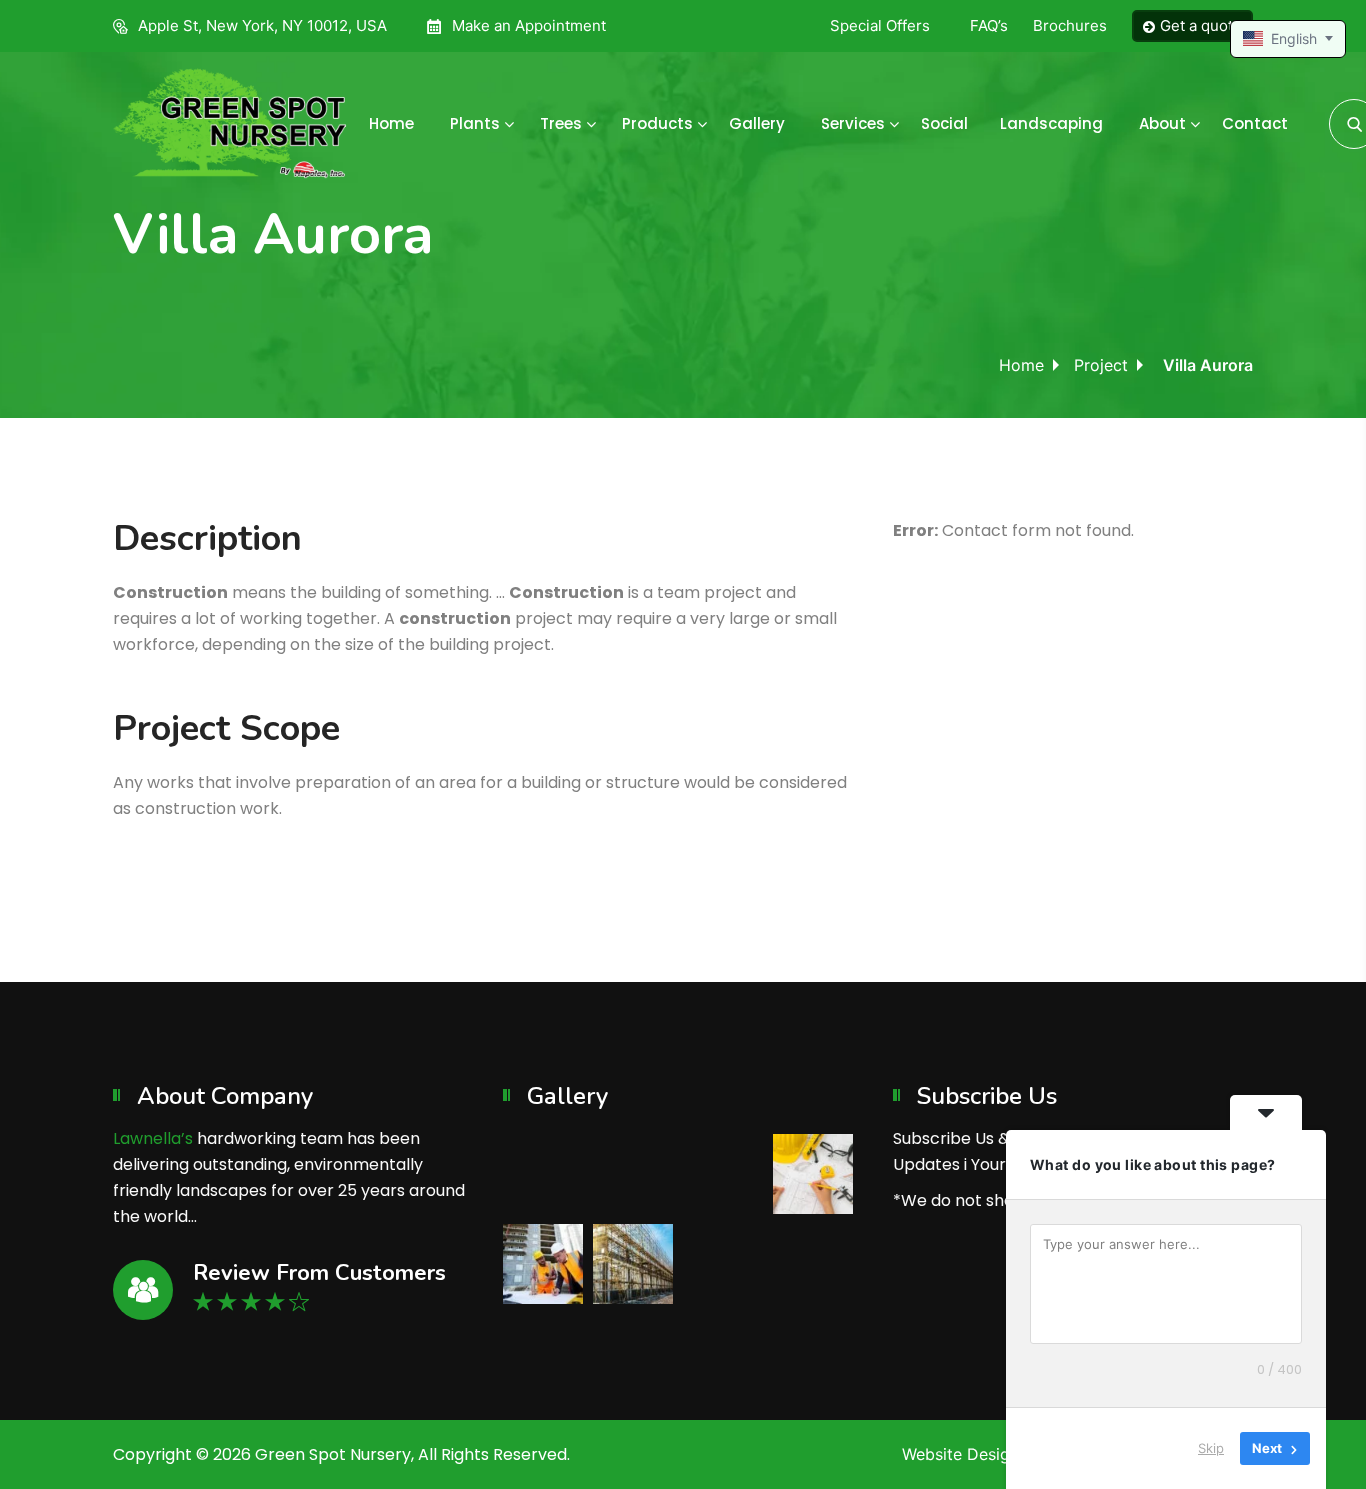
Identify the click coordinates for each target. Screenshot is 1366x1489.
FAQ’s (989, 25)
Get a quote (1201, 25)
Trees (561, 123)
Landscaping (1051, 123)
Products (657, 123)
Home (391, 123)
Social (944, 123)
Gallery (757, 123)
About (1162, 123)
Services (853, 123)
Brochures (1070, 25)
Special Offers (880, 25)
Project (1101, 365)
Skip (1211, 1448)
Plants (475, 123)
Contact (1255, 123)
